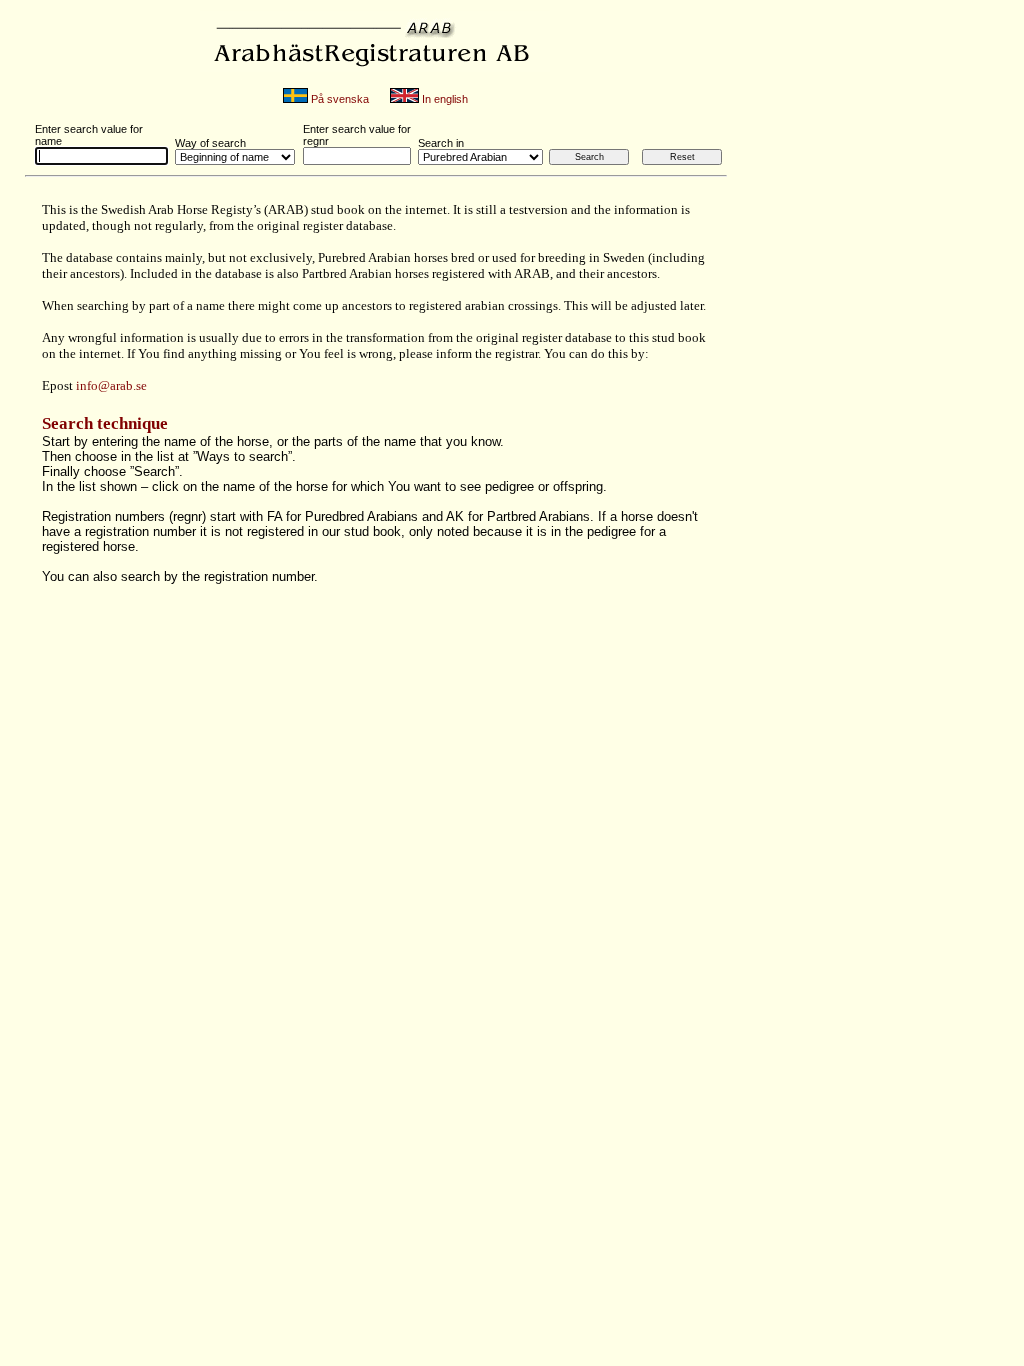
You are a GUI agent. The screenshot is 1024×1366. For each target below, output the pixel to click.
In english (443, 99)
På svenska (338, 99)
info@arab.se (111, 385)
